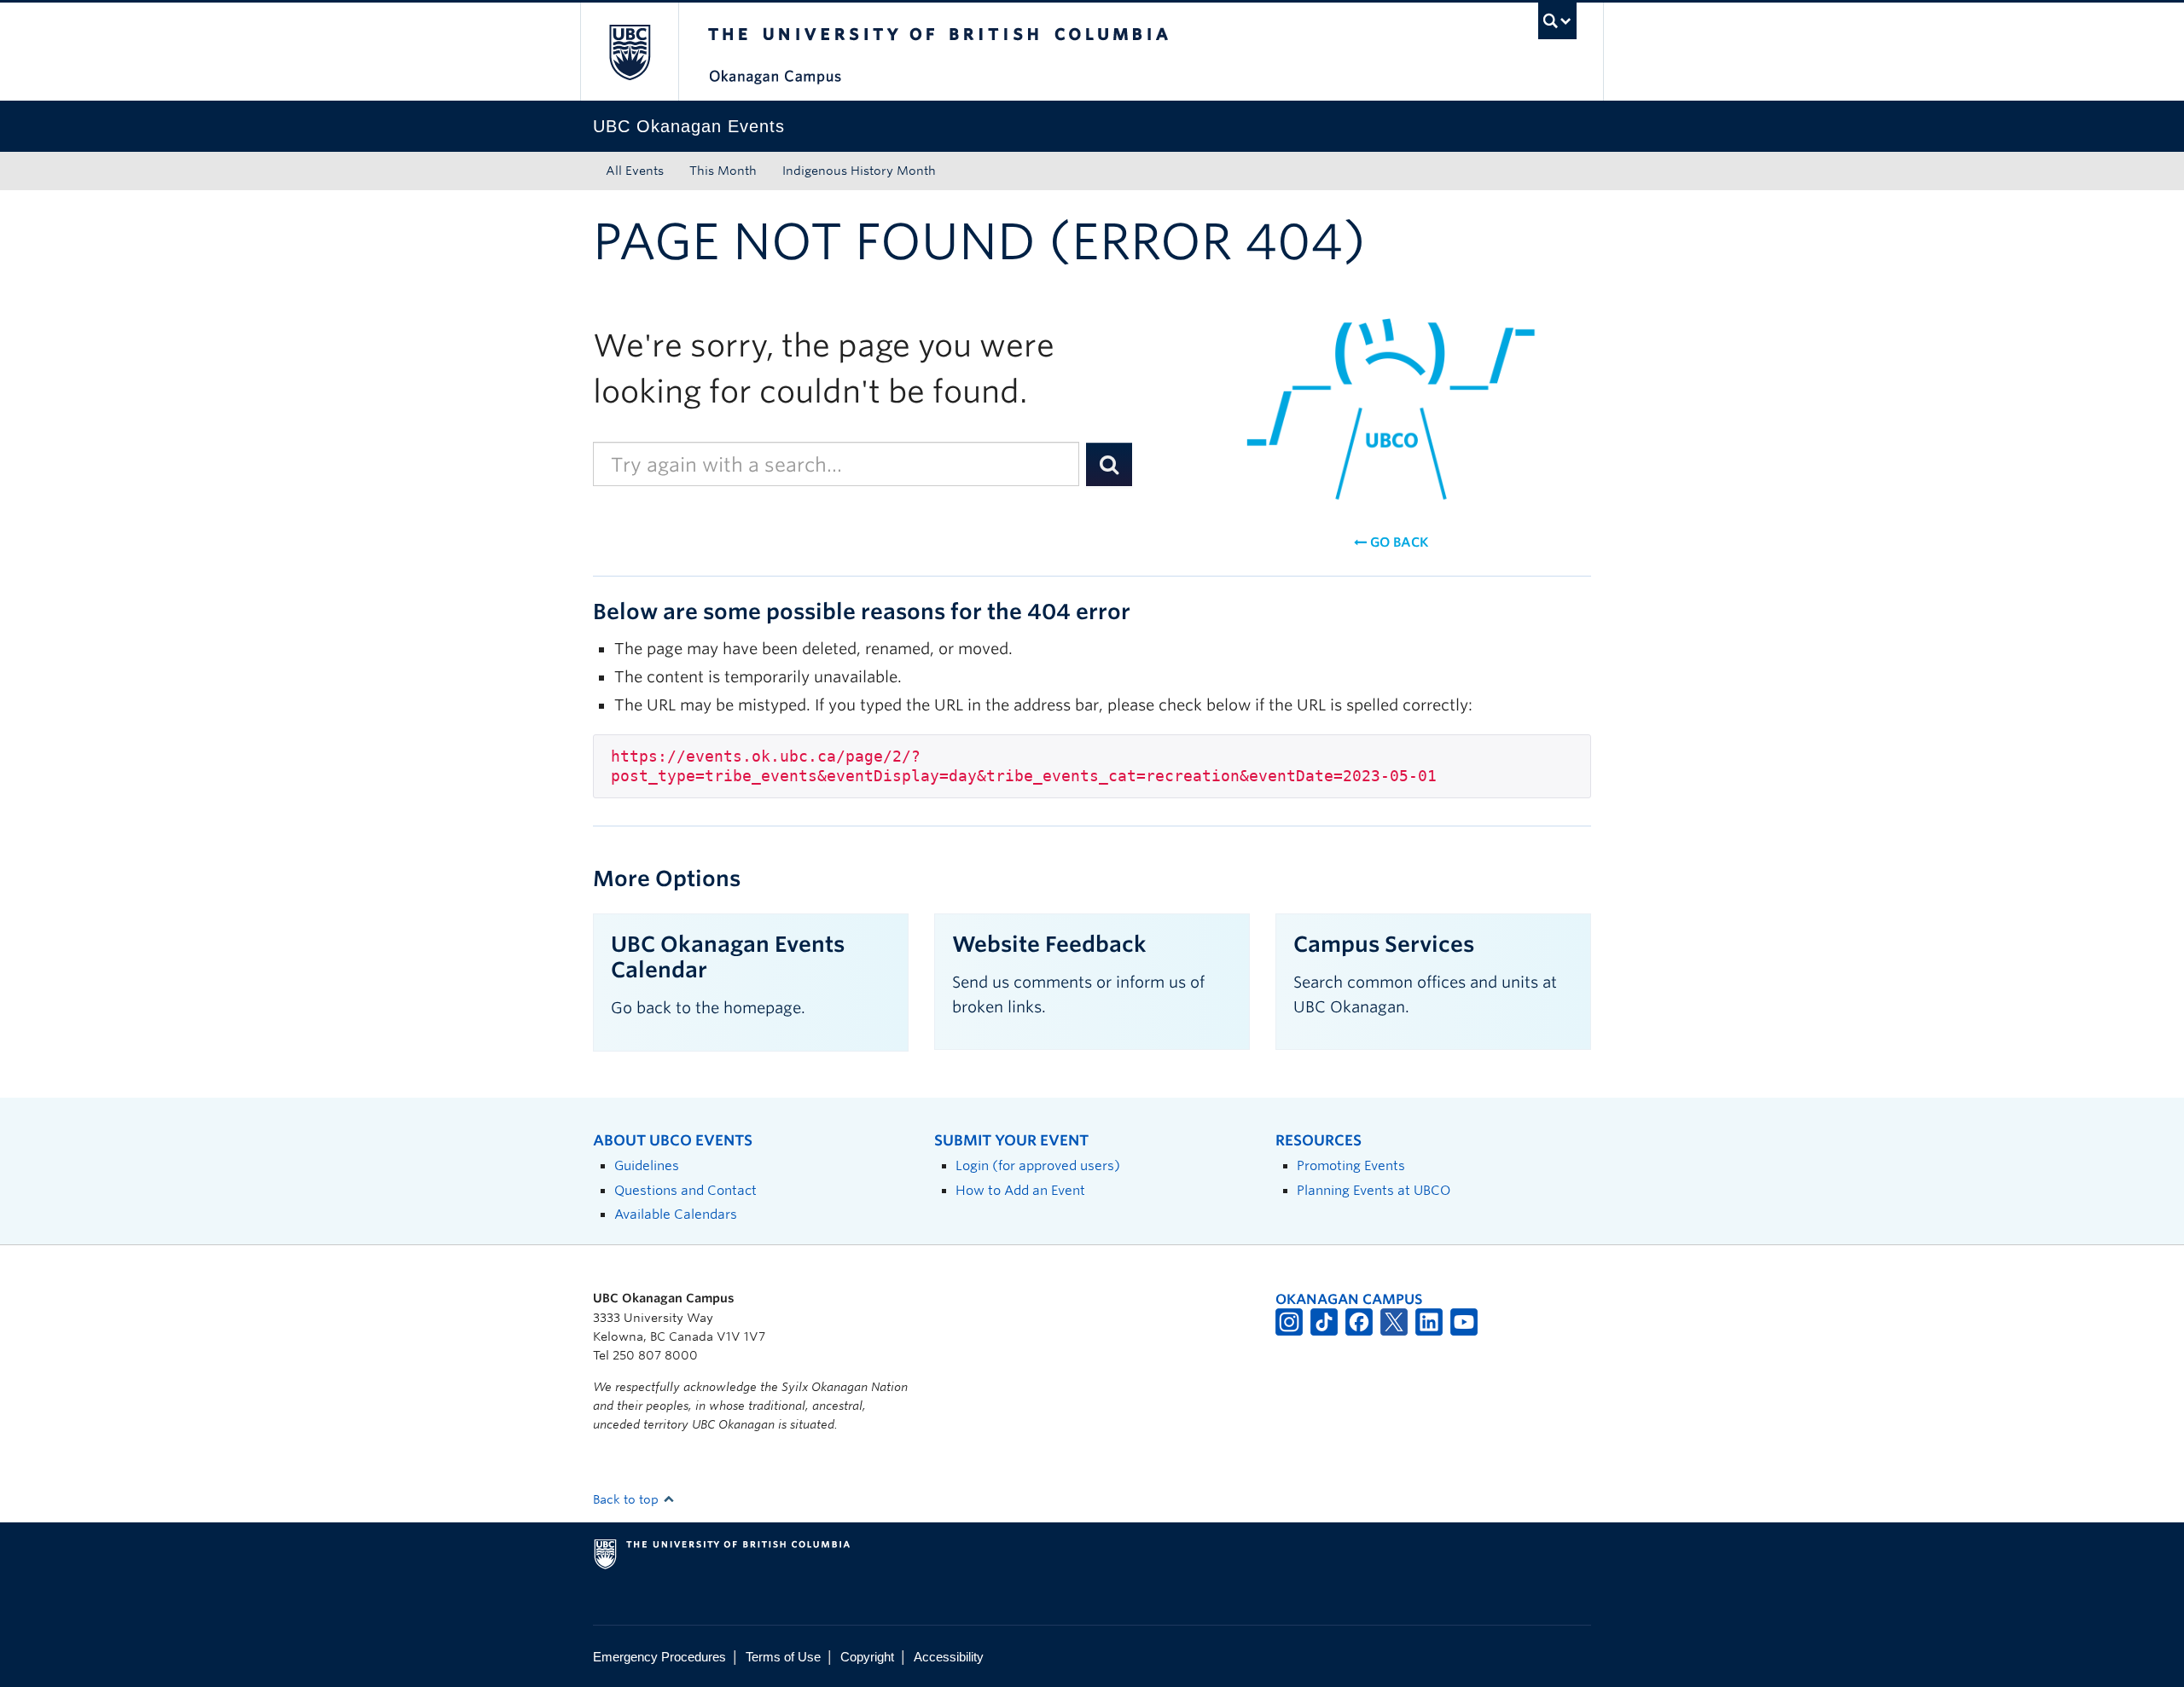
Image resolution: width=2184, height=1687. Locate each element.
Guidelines (647, 1165)
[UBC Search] (1557, 21)
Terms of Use (783, 1657)
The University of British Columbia (629, 52)
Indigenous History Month (859, 171)
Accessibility (949, 1657)
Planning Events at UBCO (1374, 1190)
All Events (635, 171)
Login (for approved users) (1038, 1165)
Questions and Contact (685, 1190)
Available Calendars (676, 1214)
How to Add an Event (1020, 1190)
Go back (1397, 542)
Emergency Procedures (659, 1657)
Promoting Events (1351, 1165)
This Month (723, 171)
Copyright (867, 1657)
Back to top (627, 1499)
